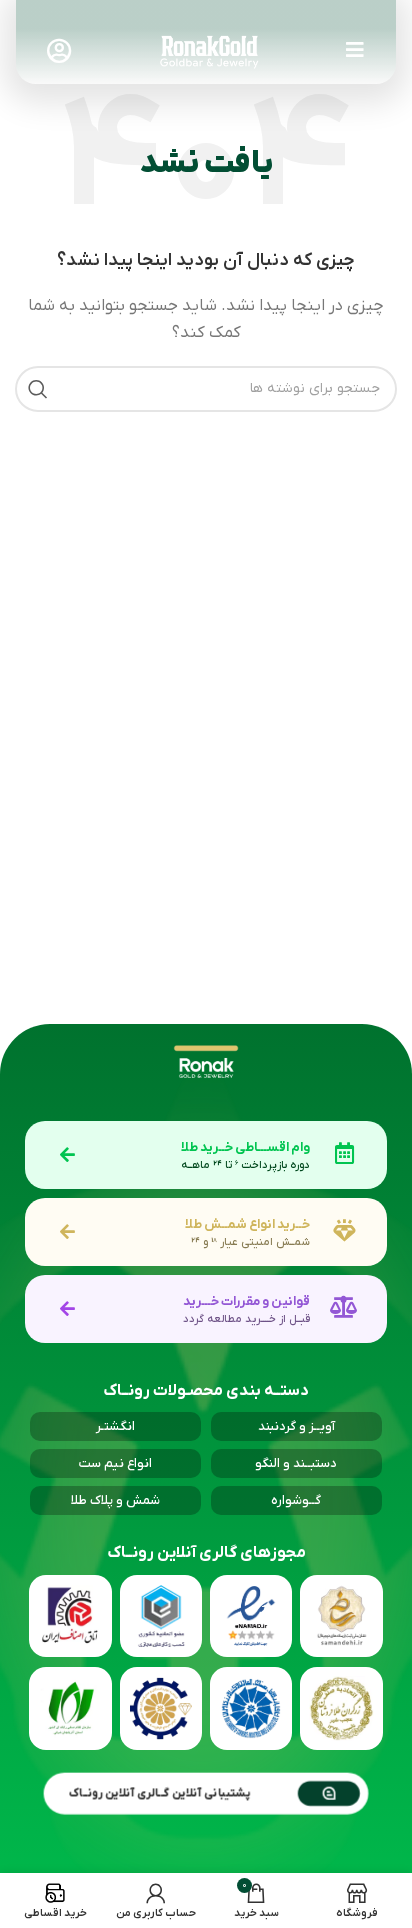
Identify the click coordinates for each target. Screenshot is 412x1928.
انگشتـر (115, 1426)
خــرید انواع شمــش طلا (247, 1224)
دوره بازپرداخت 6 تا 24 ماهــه (245, 1165)
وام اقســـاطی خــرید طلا (245, 1147)
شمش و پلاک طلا (115, 1500)
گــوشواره (296, 1500)
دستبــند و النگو (296, 1463)
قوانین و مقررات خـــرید (246, 1301)
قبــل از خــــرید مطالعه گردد (246, 1319)
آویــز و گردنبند (296, 1426)
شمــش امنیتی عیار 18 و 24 (250, 1242)
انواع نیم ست (115, 1463)
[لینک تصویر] (210, 50)
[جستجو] (38, 389)
